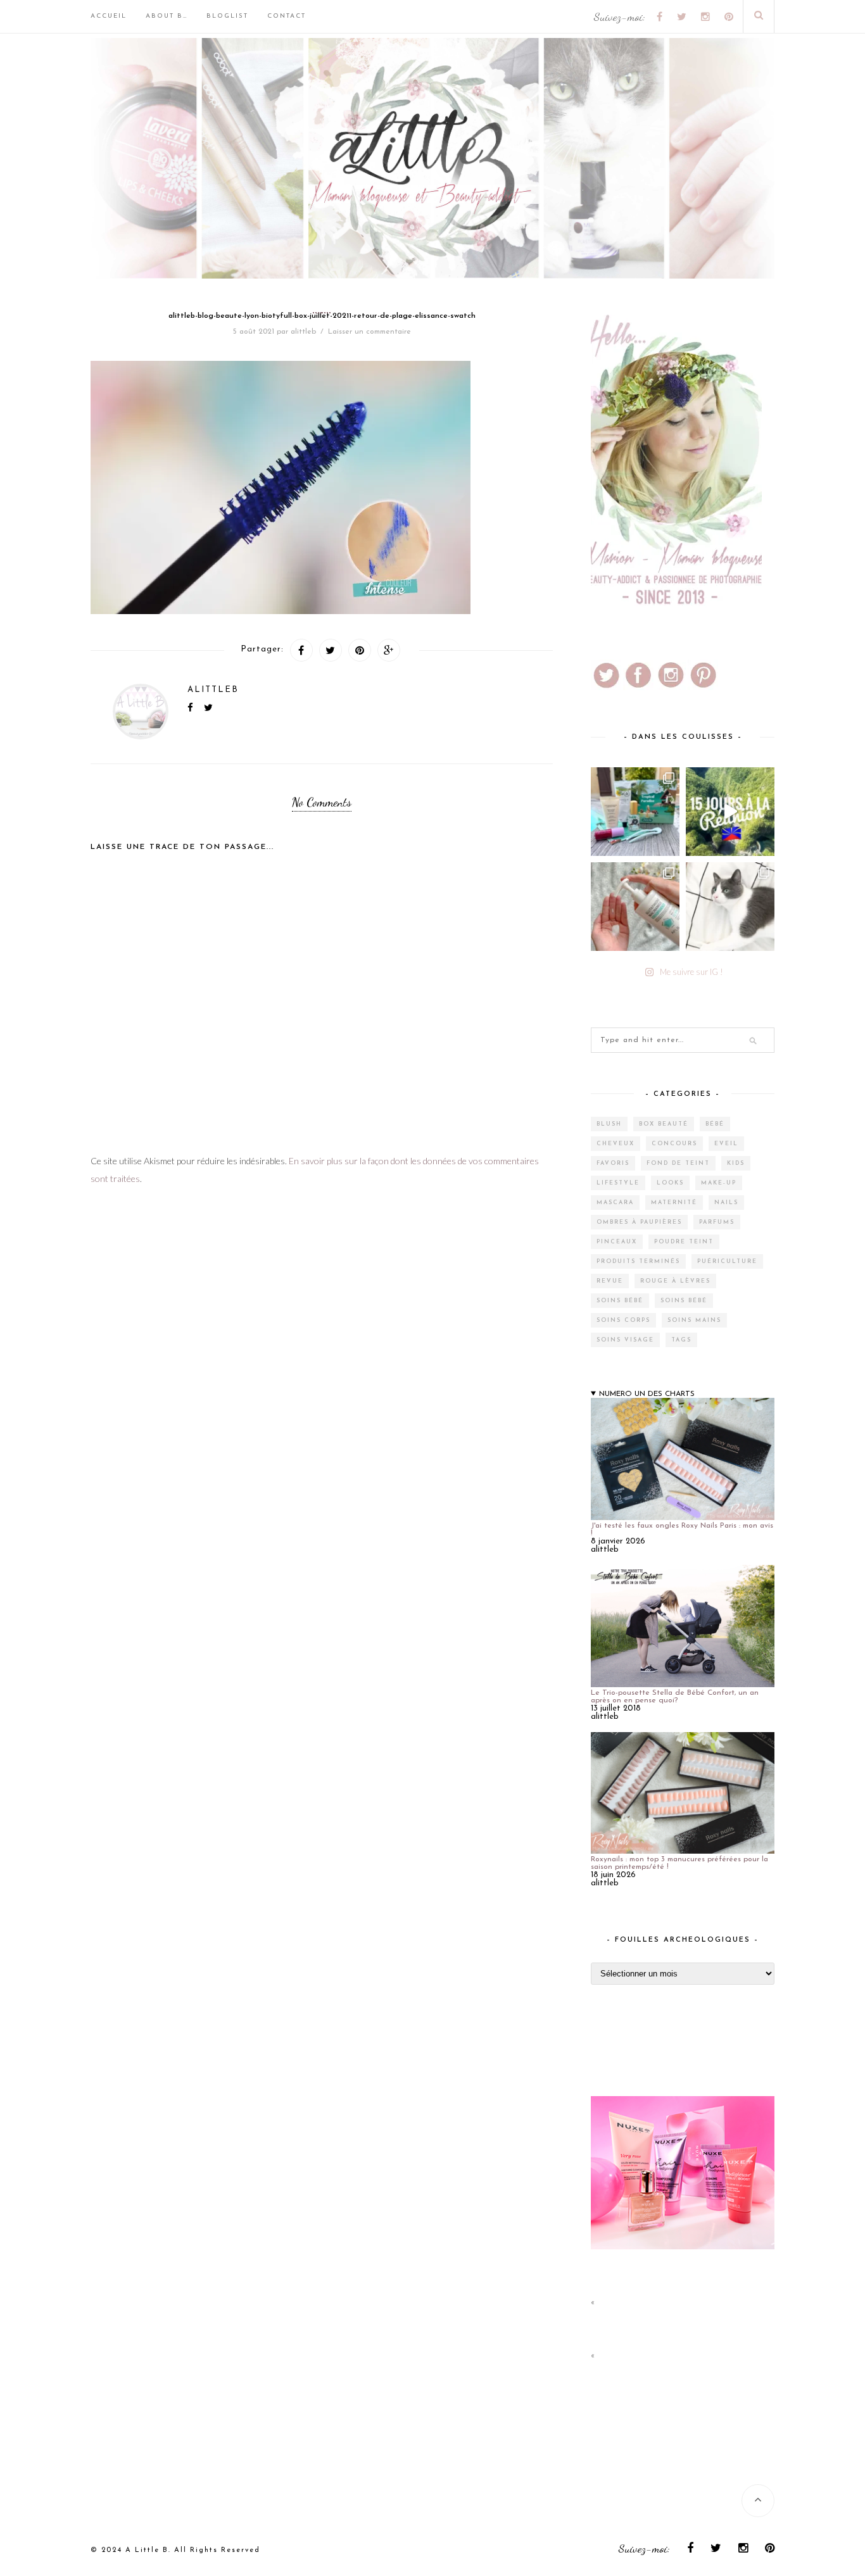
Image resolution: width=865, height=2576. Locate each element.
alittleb (303, 332)
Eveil (726, 1144)
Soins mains (694, 1320)
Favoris (613, 1163)
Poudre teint (684, 1242)
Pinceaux (617, 1242)
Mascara (615, 1203)
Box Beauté (664, 1124)
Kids (736, 1163)
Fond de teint (678, 1163)
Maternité (674, 1203)
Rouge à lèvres (675, 1281)
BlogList (227, 16)
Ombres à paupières (639, 1222)
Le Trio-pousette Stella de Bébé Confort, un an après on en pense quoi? (675, 1697)
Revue (610, 1281)
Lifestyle (618, 1183)
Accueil (109, 16)
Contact (287, 16)
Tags (681, 1340)
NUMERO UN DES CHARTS (647, 1394)
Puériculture (727, 1261)
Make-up (719, 1183)
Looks (670, 1183)
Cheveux (616, 1144)
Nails (726, 1203)
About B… (167, 16)
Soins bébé (620, 1301)
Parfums (717, 1222)
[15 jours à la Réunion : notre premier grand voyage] (730, 812)
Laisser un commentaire (369, 332)
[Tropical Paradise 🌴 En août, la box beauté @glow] (635, 812)
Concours (674, 1144)
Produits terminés (638, 1261)
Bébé (715, 1124)
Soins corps (623, 1320)
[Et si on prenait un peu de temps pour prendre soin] (635, 907)
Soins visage (625, 1340)
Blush (609, 1124)
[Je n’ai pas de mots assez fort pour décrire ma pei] (730, 907)
